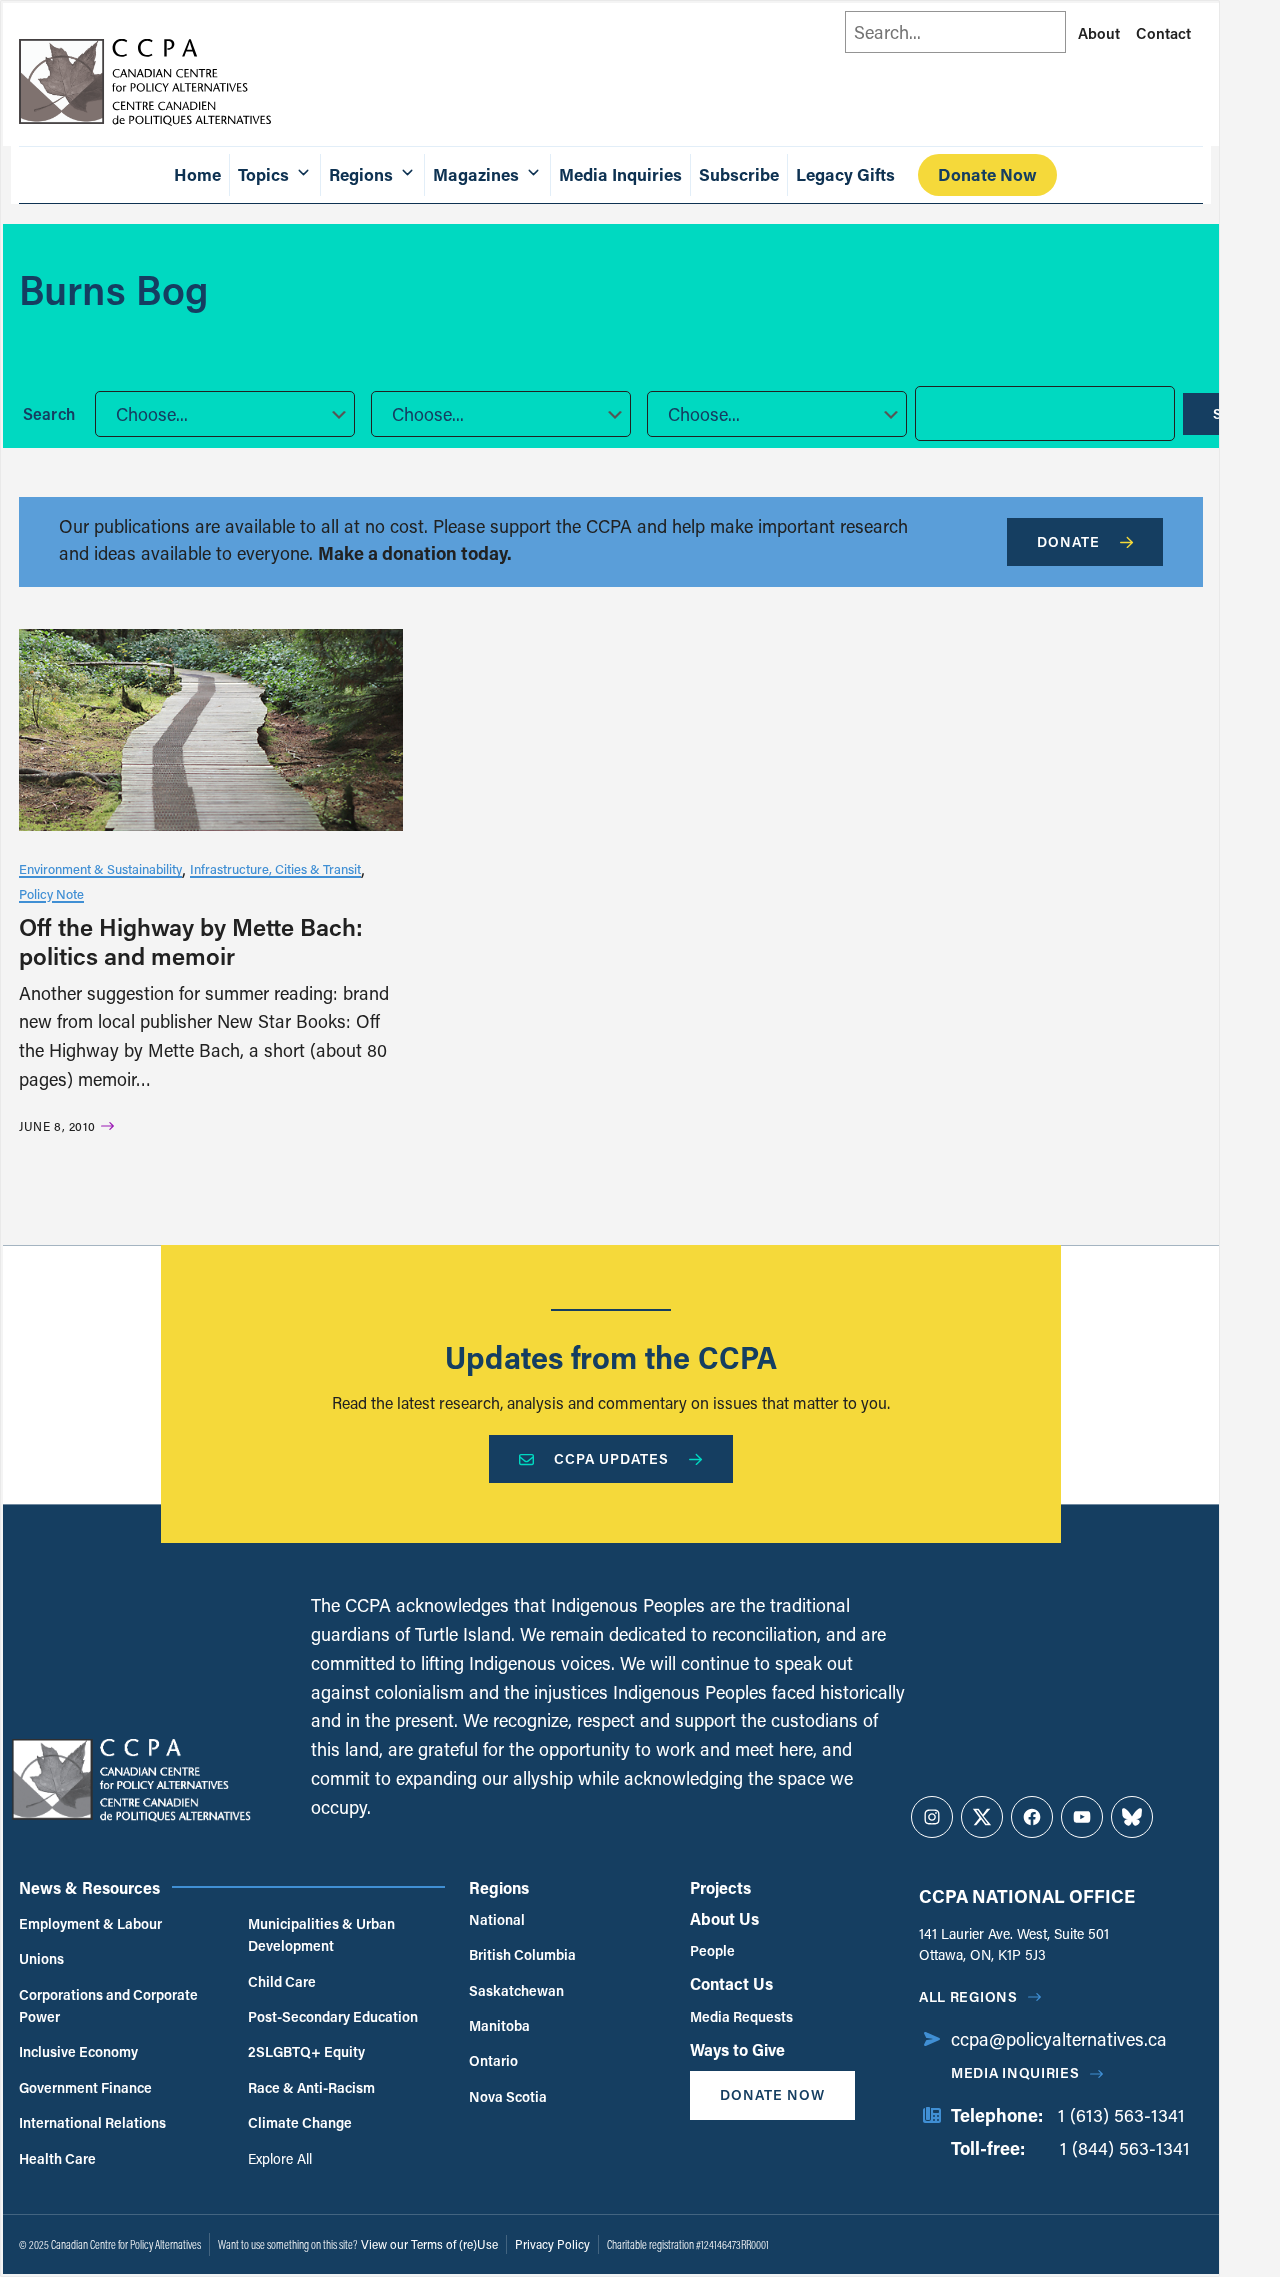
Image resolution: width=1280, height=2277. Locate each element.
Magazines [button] (476, 174)
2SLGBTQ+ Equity (306, 2051)
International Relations (92, 2122)
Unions (41, 1958)
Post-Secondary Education (333, 2016)
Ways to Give (737, 2049)
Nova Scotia (508, 2096)
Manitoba (499, 2025)
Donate (1068, 541)
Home (197, 174)
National (497, 1919)
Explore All (280, 2158)
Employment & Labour (90, 1923)
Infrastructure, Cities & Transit (275, 868)
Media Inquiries (620, 174)
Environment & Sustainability (100, 868)
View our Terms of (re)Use (429, 2244)
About (1099, 33)
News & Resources (89, 1887)
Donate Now (987, 174)
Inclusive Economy (78, 2051)
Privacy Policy (552, 2244)
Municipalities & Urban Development (321, 1934)
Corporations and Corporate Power (108, 2005)
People (712, 1950)
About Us (724, 1918)
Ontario (493, 2060)
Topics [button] (263, 174)
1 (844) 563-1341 (1125, 2148)
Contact (1163, 33)
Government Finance (85, 2087)
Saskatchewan (516, 1990)
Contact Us (731, 1983)
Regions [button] (361, 174)
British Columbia (522, 1954)
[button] (225, 414)
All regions (968, 1996)
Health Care (57, 2158)
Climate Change (300, 2122)
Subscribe (739, 174)
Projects (720, 1887)
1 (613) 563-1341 (1121, 2115)
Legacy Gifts (845, 174)
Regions (499, 1887)
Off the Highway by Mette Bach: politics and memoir (191, 941)
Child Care (282, 1981)
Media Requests (741, 2016)
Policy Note (51, 893)
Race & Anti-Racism (311, 2087)
